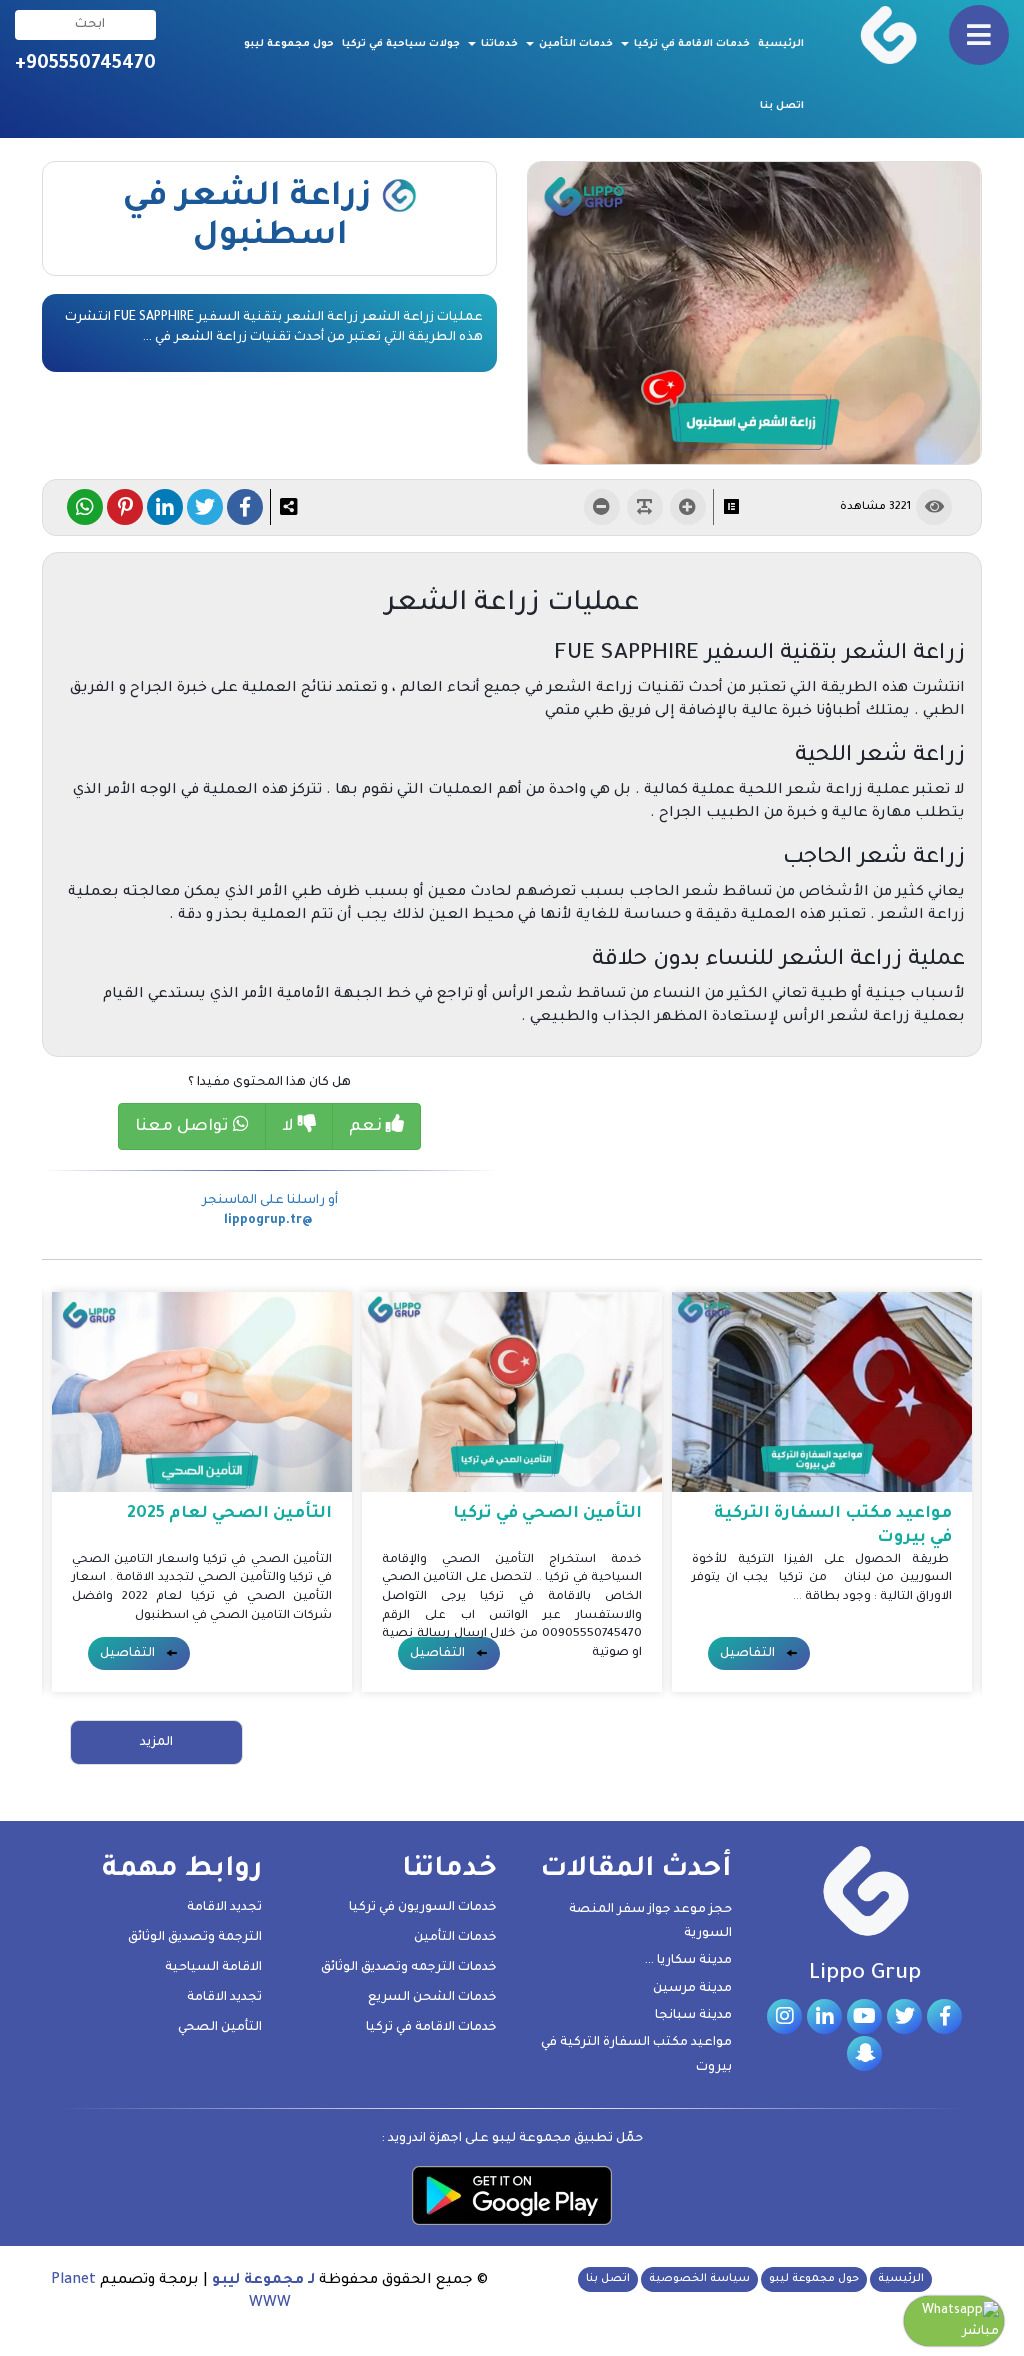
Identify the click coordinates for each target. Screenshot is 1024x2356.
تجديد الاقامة (224, 1908)
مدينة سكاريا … (688, 1961)
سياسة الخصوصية (699, 2279)
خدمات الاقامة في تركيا (690, 44)
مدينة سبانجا (693, 2016)
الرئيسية (781, 44)
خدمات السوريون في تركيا (423, 1908)
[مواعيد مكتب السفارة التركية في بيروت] (822, 1393)
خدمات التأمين (574, 44)
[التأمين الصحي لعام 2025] (202, 1393)
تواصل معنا (184, 1127)
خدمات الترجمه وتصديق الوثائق (409, 1968)
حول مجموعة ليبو (289, 44)
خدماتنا (498, 44)
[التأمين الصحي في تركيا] (512, 1393)
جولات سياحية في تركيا (401, 44)
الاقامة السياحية (213, 1968)
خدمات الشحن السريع (432, 1998)
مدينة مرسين (692, 1989)
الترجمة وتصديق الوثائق (195, 1938)
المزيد (156, 1743)
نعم (367, 1127)
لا (290, 1127)
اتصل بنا (782, 106)
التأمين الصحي (220, 2028)
